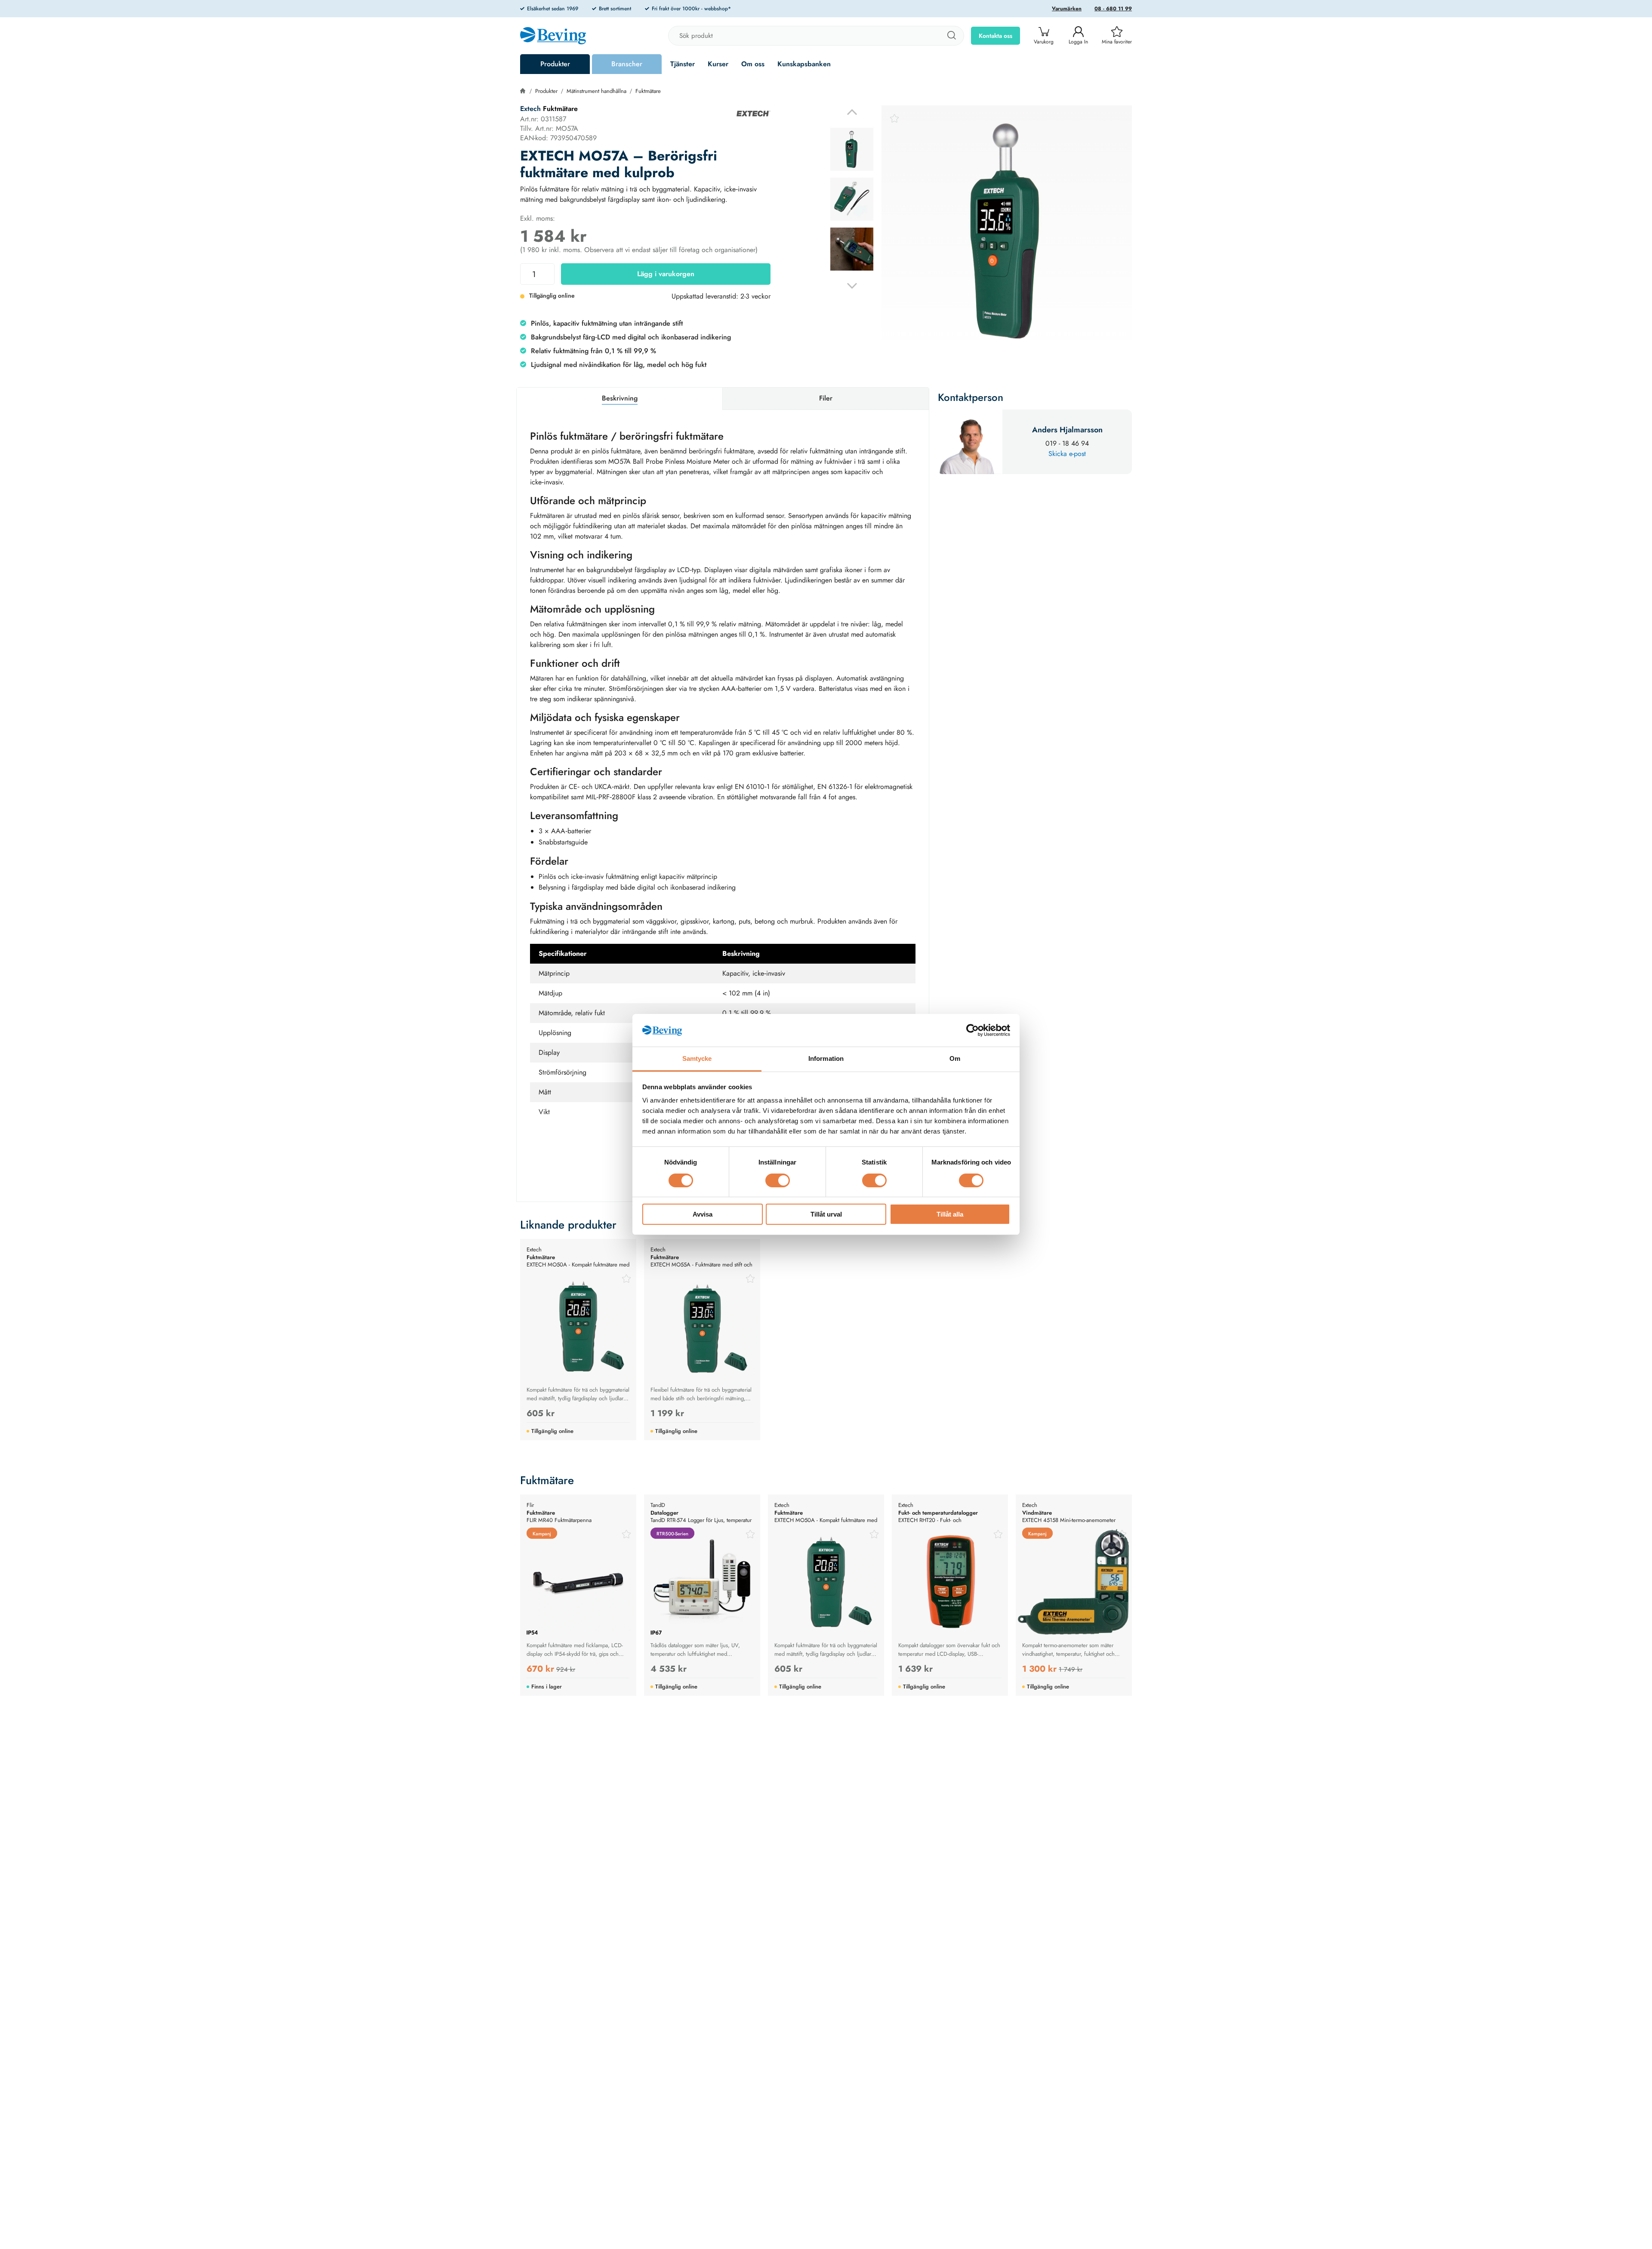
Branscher (627, 64)
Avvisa (703, 1215)
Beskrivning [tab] (620, 398)
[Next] (852, 286)
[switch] (778, 1180)
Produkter (555, 64)
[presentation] (852, 149)
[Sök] (951, 36)
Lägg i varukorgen (666, 274)
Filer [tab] (826, 398)
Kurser (718, 64)
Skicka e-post (1067, 454)
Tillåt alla (950, 1215)
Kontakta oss (996, 36)
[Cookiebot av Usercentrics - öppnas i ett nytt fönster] (972, 1030)
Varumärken (1067, 9)
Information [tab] (826, 1059)
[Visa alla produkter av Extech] (753, 114)
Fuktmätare (648, 91)
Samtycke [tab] (697, 1059)
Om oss (753, 64)
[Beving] (553, 37)
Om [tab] (955, 1059)
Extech (530, 109)
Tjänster (683, 64)
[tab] (852, 149)
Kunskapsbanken (804, 64)
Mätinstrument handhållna (596, 91)
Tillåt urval (826, 1215)
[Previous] (852, 112)
